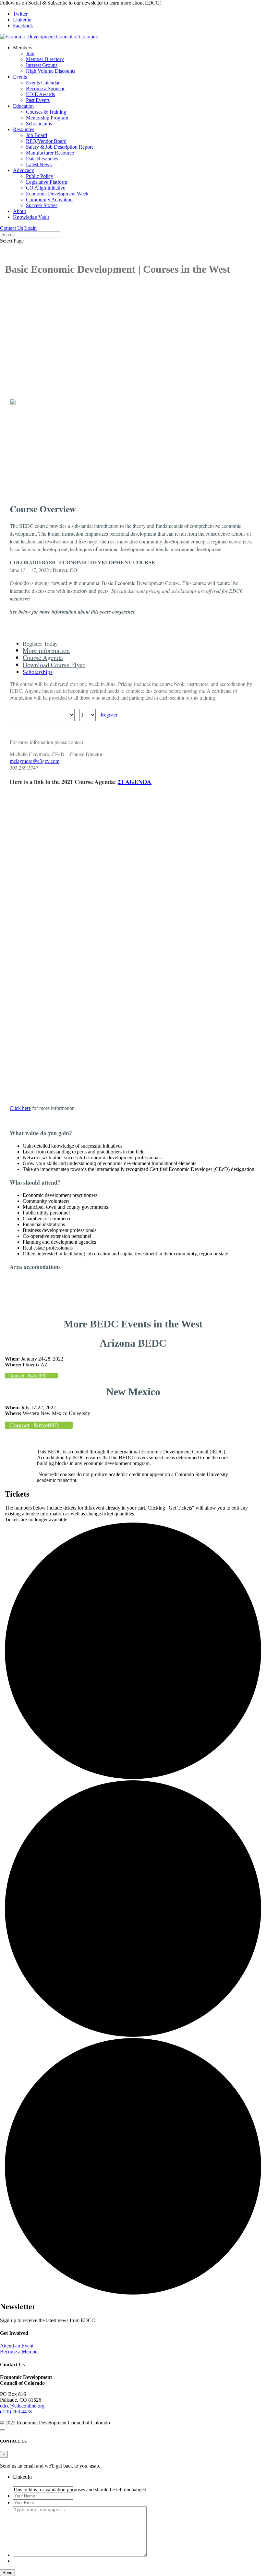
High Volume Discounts (51, 71)
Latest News (39, 164)
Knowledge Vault (31, 217)
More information (46, 650)
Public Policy (40, 176)
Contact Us (12, 228)
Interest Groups (42, 65)
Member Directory (45, 59)
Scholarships (39, 124)
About (19, 211)
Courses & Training (46, 112)
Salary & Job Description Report (59, 147)
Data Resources (42, 159)
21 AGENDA (135, 782)
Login (30, 228)
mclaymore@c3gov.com (35, 761)
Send (7, 2573)
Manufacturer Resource (50, 153)
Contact (17, 1376)
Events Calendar (43, 83)
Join (30, 53)
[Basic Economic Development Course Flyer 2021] (124, 1097)
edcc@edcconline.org (22, 2406)
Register (109, 714)
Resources (24, 129)
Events (20, 77)
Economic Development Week (57, 194)
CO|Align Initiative (46, 188)
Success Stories (42, 205)
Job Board (36, 135)
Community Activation (49, 199)
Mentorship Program (47, 118)
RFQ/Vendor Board (46, 141)
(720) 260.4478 (16, 2412)
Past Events (38, 100)
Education (23, 106)
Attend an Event (17, 2346)
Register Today (40, 643)
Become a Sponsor (45, 88)
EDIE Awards (40, 94)
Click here (20, 1108)
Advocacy (24, 170)
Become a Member (19, 2352)
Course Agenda (43, 658)
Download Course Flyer (54, 665)
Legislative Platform (47, 182)
